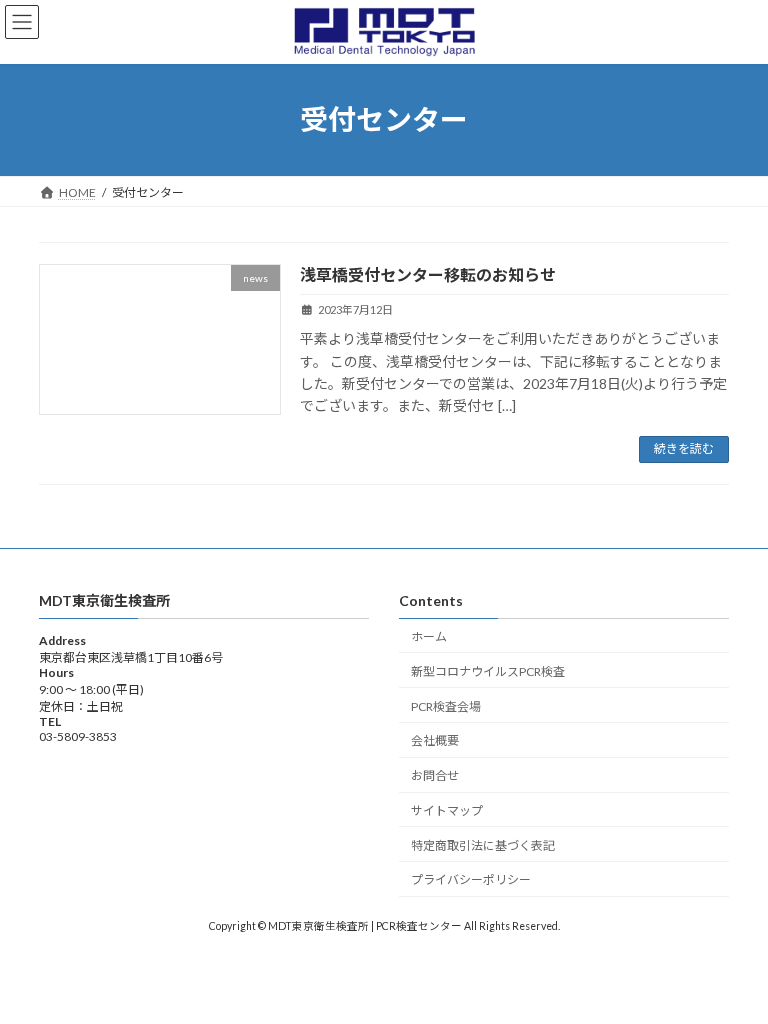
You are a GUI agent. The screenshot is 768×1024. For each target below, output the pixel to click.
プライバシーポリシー (471, 879)
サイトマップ (447, 810)
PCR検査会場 (446, 705)
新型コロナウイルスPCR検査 (488, 671)
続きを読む (684, 448)
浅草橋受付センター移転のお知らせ (428, 274)
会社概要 (435, 740)
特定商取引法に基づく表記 (483, 844)
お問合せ (435, 775)
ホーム (429, 636)
